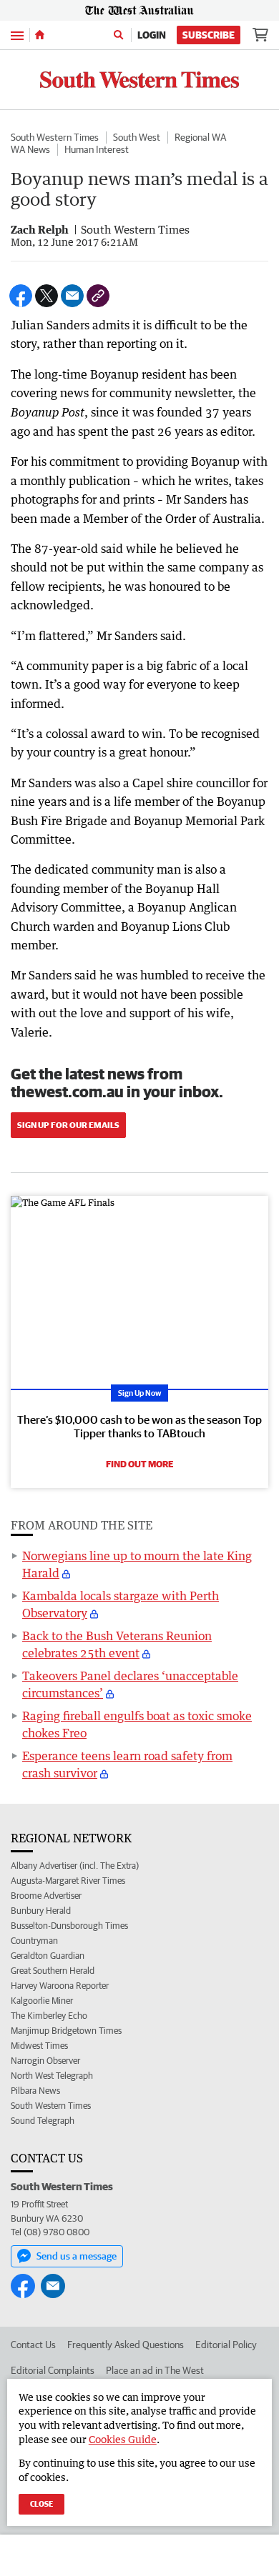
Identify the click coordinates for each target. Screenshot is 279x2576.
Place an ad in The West (155, 2370)
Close (41, 2503)
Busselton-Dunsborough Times (69, 1926)
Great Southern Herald (53, 1971)
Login (152, 35)
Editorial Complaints (53, 2370)
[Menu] (17, 35)
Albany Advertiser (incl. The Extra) (75, 1866)
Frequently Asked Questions (126, 2345)
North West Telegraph (52, 2076)
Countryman (34, 1941)
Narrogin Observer (45, 2061)
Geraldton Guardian (48, 1956)
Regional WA (200, 137)
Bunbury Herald (41, 1911)
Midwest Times (39, 2046)
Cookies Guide (123, 2439)
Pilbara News (35, 2091)
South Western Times (55, 137)
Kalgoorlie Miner (42, 2001)
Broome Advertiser (46, 1896)
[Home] (40, 35)
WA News (30, 149)
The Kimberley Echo (49, 2016)
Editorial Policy (226, 2345)
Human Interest (97, 149)
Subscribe (209, 35)
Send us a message (77, 2256)
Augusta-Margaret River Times (68, 1881)
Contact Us (33, 2345)
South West (137, 137)
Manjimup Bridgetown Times (66, 2031)
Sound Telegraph (43, 2121)
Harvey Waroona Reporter (60, 1986)
